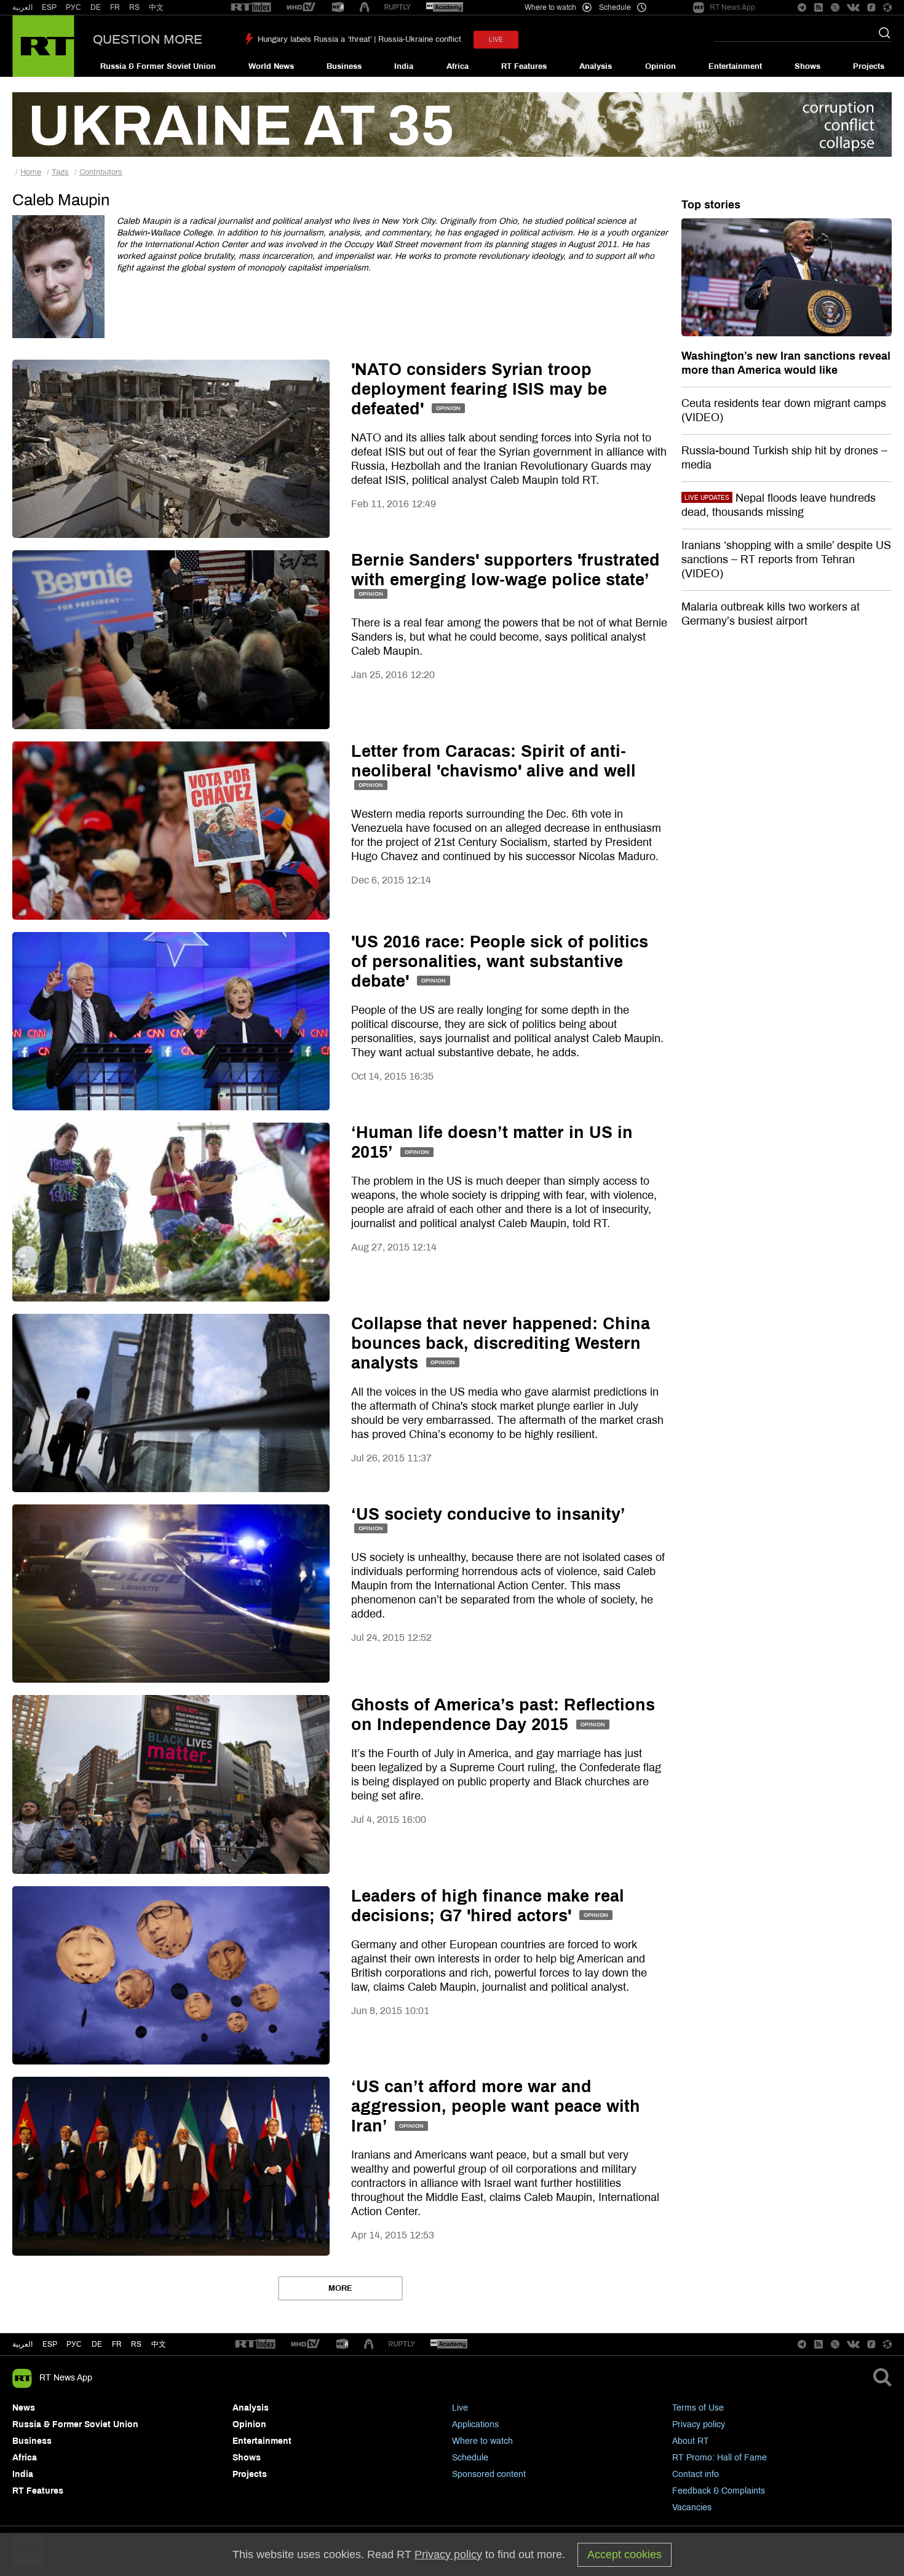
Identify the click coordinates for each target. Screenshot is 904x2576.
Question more (148, 39)
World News (271, 66)
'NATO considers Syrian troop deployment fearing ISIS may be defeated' (479, 389)
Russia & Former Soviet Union (158, 66)
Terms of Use (698, 2408)
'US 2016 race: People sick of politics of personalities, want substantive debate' (500, 962)
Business (344, 66)
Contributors (101, 172)
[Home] (43, 46)
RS (134, 7)
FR (115, 7)
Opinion (660, 66)
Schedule (470, 2458)
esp (50, 2344)
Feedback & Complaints (719, 2491)
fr (117, 2344)
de (97, 2344)
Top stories (711, 205)
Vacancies (692, 2507)
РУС (73, 7)
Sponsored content (489, 2474)
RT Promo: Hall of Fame (720, 2458)
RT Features (524, 66)
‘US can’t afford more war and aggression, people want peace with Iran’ (496, 2106)
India (404, 66)
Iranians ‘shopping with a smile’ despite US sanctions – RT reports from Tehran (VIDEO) (786, 559)
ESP (49, 7)
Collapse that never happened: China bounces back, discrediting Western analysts (501, 1343)
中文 (156, 7)
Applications (475, 2424)
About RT (691, 2441)
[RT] (251, 8)
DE (96, 7)
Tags (60, 172)
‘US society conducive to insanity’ (488, 1514)
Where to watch (482, 2441)
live (496, 40)
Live (460, 2408)
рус (74, 2344)
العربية (22, 7)
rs (136, 2344)
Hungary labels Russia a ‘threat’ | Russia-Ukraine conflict (359, 39)
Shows (807, 66)
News (24, 2408)
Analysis (596, 66)
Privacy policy (699, 2424)
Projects (869, 66)
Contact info (696, 2474)
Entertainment (735, 66)
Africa (458, 66)
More (340, 2288)
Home (31, 172)
